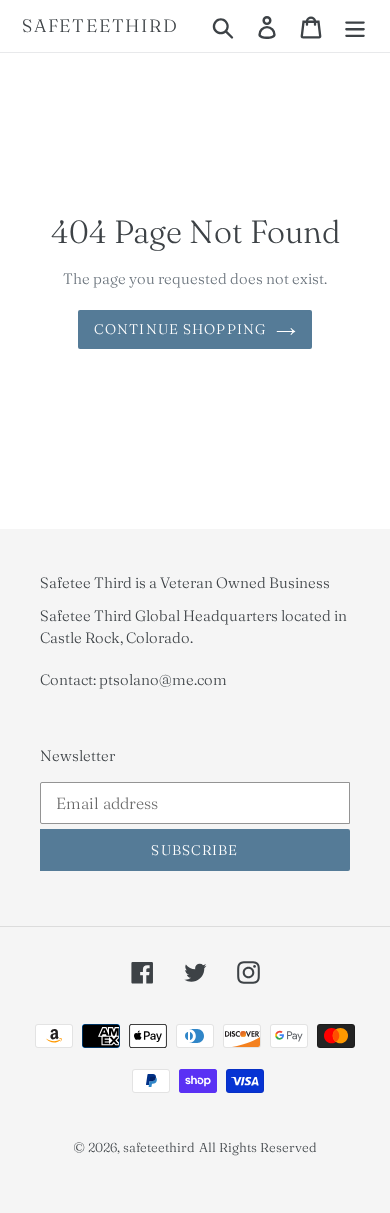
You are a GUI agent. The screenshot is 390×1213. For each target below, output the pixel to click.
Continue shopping (180, 329)
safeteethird (100, 26)
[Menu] (355, 26)
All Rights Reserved (258, 1147)
